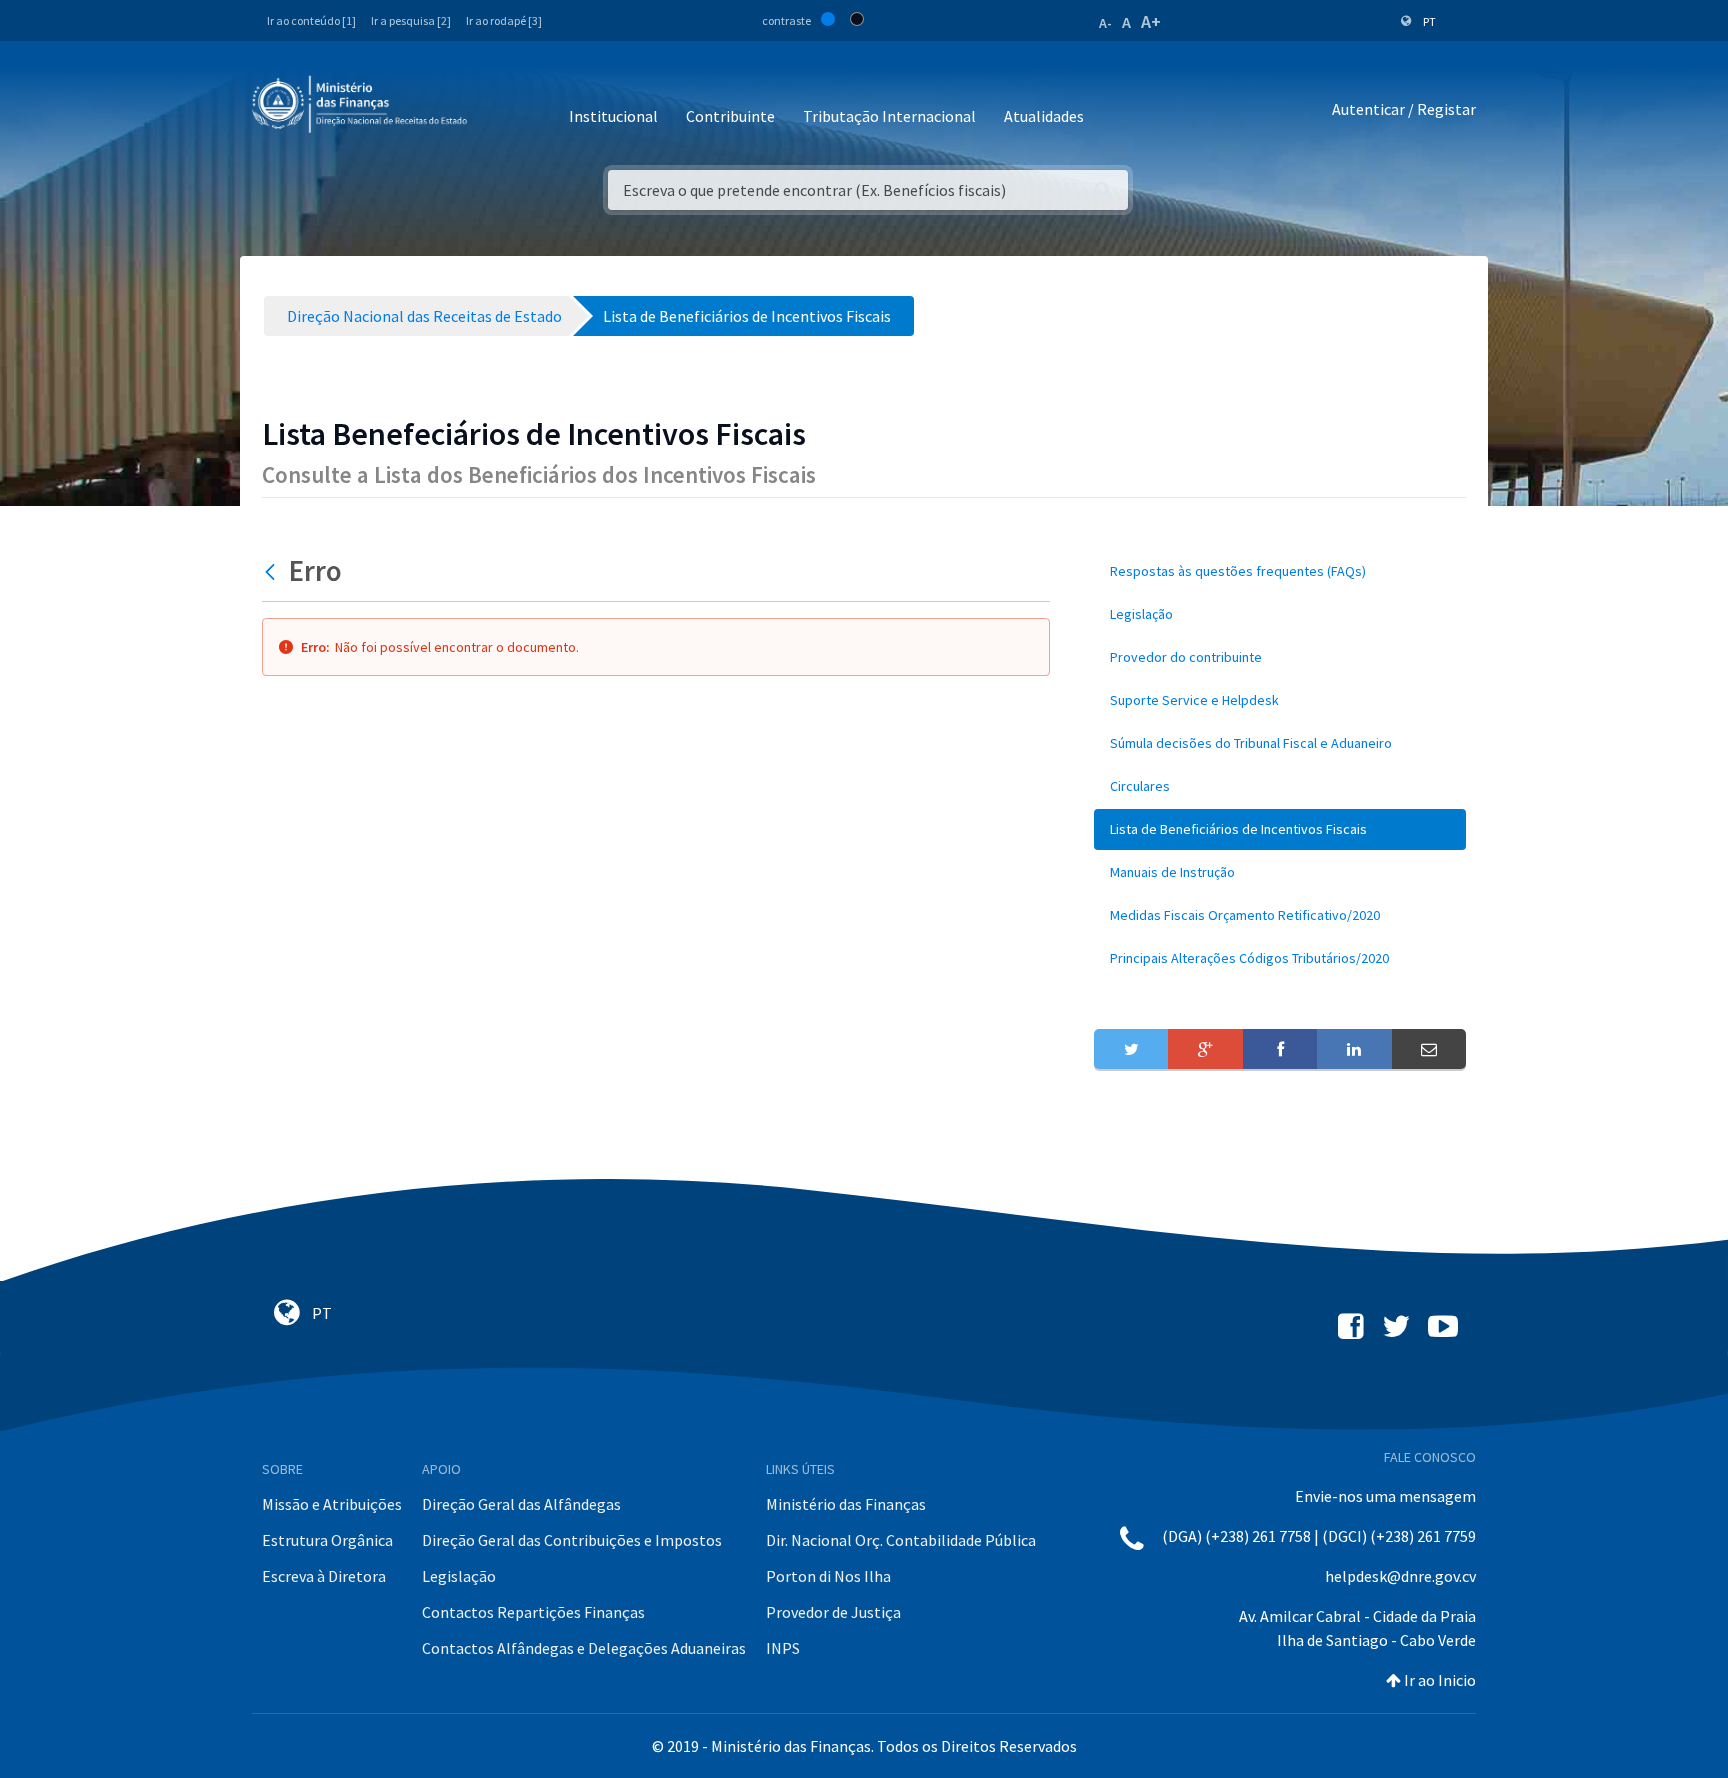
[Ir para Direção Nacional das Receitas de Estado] (362, 105)
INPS (783, 1648)
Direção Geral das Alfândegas (521, 1504)
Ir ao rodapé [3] (504, 20)
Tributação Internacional (889, 116)
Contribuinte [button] (730, 116)
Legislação (459, 1576)
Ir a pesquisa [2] (411, 20)
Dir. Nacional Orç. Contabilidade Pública (901, 1540)
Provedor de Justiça (833, 1612)
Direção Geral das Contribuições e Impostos (572, 1540)
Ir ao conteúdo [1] (311, 20)
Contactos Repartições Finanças (533, 1612)
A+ (1151, 21)
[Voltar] (272, 571)
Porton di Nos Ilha (828, 1576)
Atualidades (1044, 116)
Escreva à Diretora (324, 1576)
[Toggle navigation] (498, 109)
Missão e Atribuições (332, 1504)
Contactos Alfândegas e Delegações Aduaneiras (584, 1648)
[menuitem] (1280, 571)
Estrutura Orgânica (327, 1540)
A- (1105, 23)
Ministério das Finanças (846, 1504)
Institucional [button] (613, 116)
